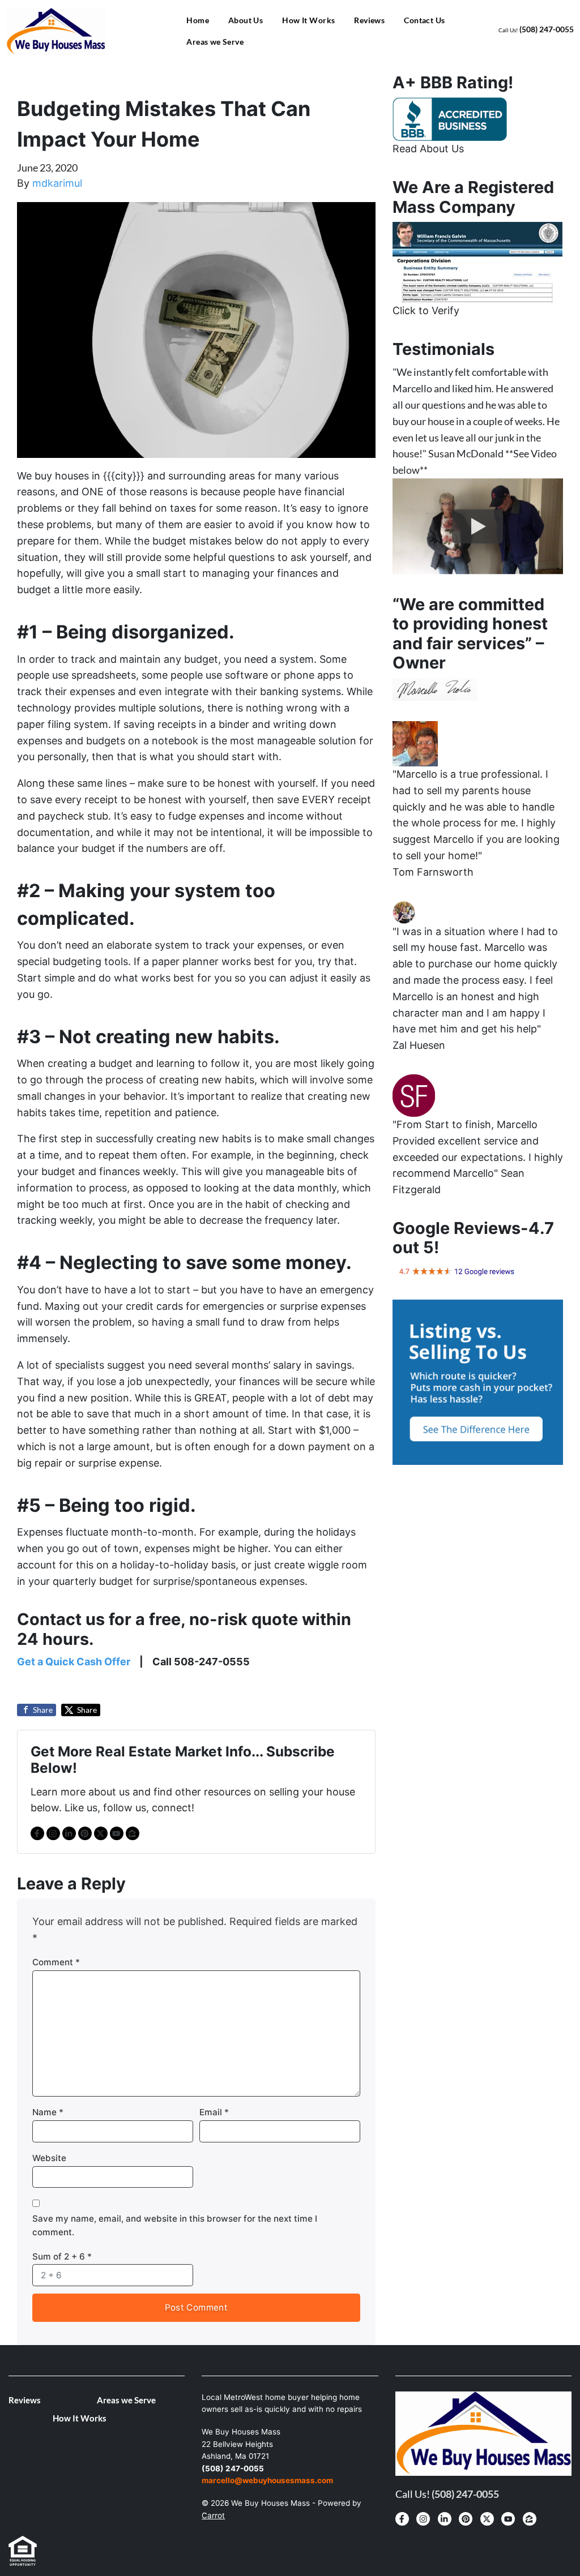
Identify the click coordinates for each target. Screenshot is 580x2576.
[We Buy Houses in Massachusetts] (450, 118)
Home (198, 20)
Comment (56, 1962)
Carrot (213, 2515)
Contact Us (424, 20)
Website (49, 2158)
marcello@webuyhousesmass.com (267, 2480)
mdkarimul (57, 183)
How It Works (308, 20)
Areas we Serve (215, 42)
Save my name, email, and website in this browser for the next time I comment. (175, 2225)
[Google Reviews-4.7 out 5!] (457, 1271)
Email (214, 2112)
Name (48, 2112)
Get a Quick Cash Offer (74, 1662)
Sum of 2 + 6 (62, 2256)
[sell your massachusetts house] (477, 261)
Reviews (369, 20)
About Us (246, 20)
